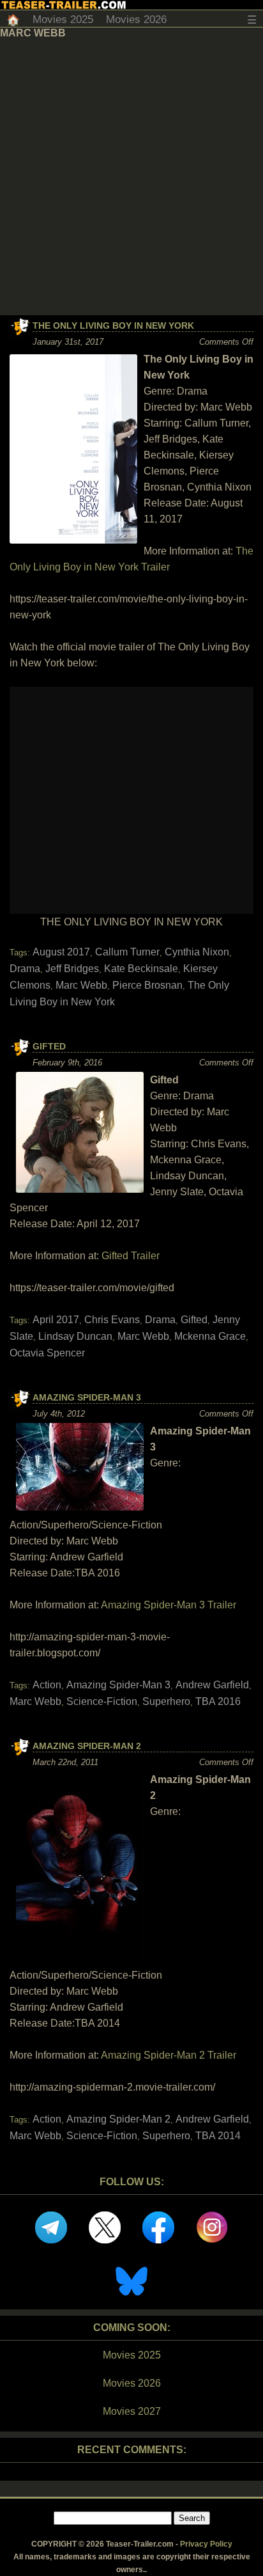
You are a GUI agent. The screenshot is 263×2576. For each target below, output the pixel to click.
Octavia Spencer (47, 1353)
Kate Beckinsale (141, 969)
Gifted (49, 1046)
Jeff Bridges (72, 969)
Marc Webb (81, 985)
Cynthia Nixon (197, 952)
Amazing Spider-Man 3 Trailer (169, 1605)
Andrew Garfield (212, 1685)
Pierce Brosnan (147, 985)
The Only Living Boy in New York (113, 326)
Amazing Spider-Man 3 (87, 1397)
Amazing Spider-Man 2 (87, 1746)
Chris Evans (112, 1320)
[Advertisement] (131, 177)
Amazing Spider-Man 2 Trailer (169, 2055)
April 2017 (56, 1320)
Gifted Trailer (131, 1256)
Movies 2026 (136, 20)
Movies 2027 (132, 2411)
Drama (25, 969)
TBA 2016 (218, 1701)
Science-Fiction (102, 1701)
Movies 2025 (63, 20)
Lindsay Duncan (75, 1336)
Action (47, 1685)
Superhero (166, 1701)
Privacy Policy (206, 2544)
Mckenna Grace (210, 1336)
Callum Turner (127, 952)
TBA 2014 (218, 2136)
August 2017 (61, 952)
